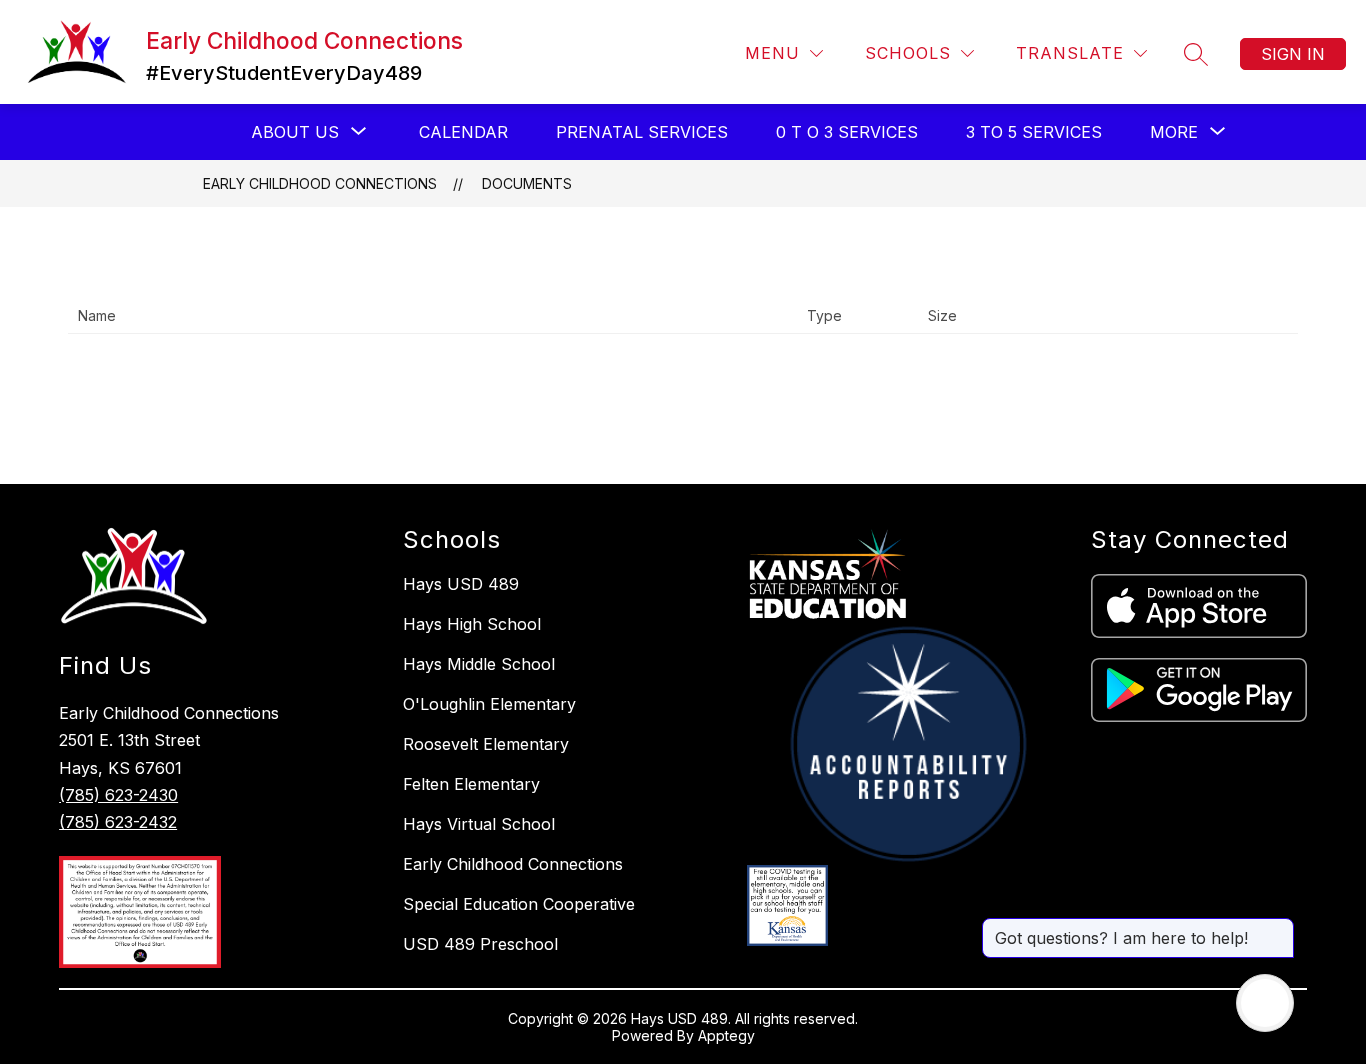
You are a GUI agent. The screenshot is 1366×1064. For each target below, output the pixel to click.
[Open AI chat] (1265, 1003)
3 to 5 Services (1034, 132)
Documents (527, 183)
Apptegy (726, 1035)
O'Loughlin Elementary (489, 704)
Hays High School (472, 624)
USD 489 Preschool (480, 944)
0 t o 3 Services (847, 132)
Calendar (463, 132)
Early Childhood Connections (320, 183)
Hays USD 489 (461, 584)
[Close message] (1278, 928)
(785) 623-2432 (118, 822)
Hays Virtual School (479, 824)
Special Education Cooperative (519, 904)
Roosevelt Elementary (486, 744)
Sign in (1293, 54)
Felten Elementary (471, 784)
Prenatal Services (642, 132)
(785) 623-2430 (118, 795)
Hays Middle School (479, 664)
